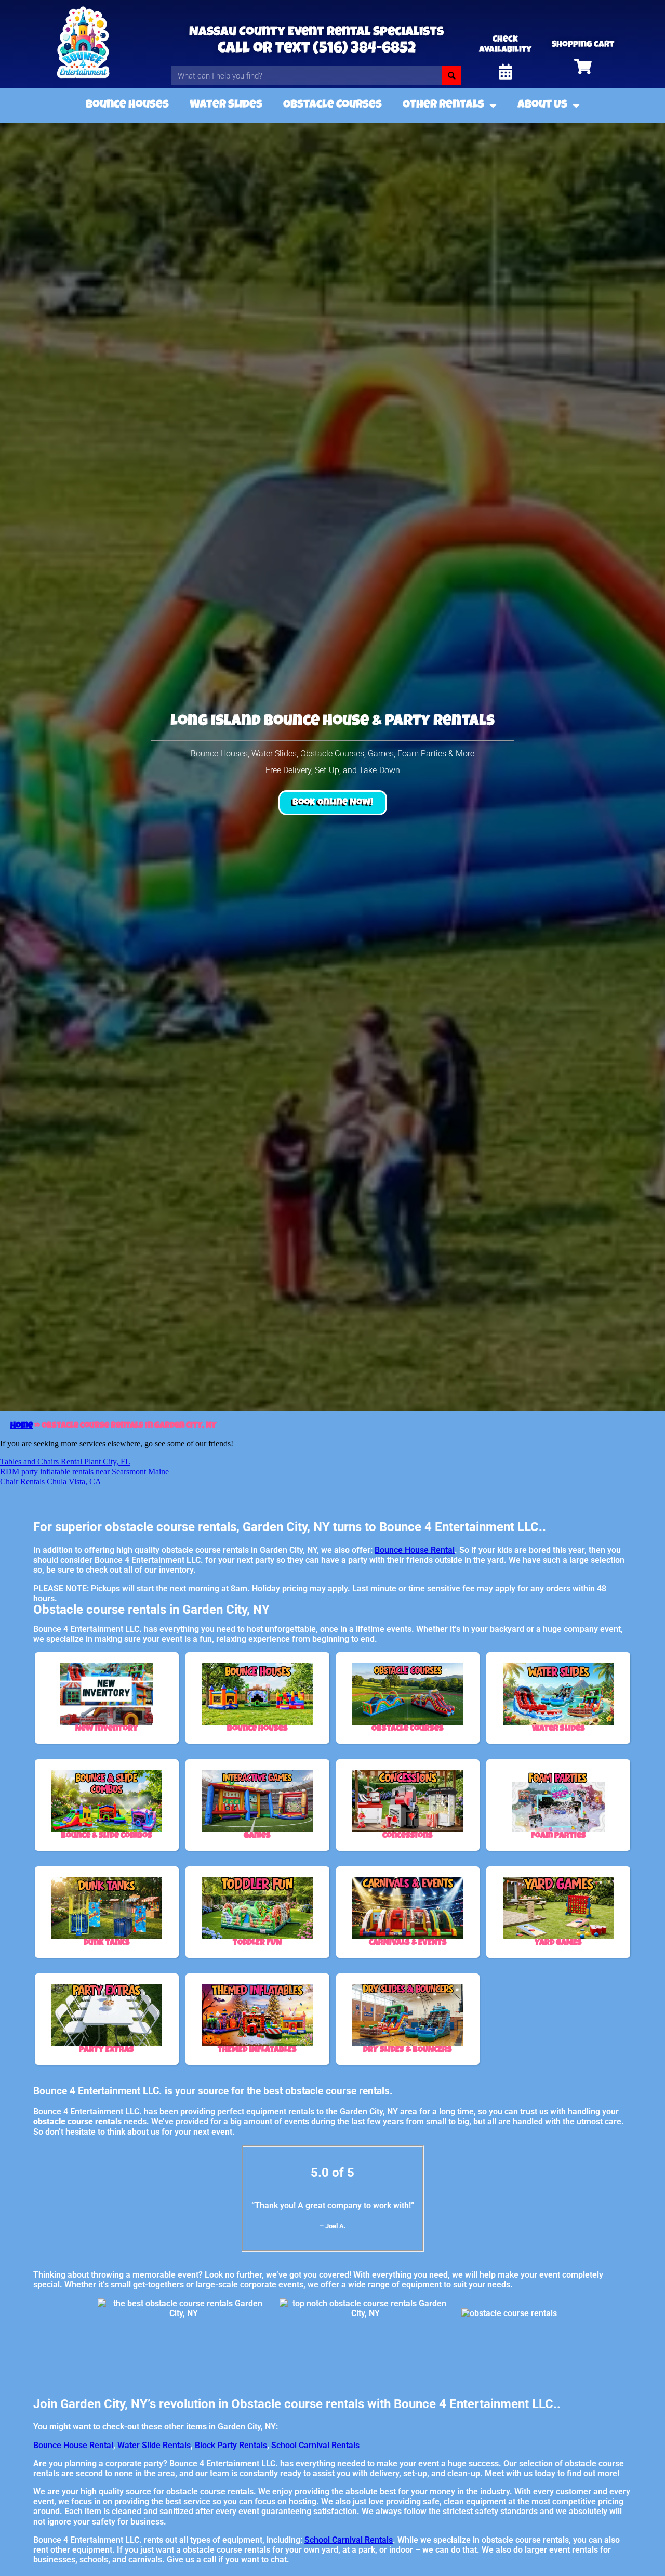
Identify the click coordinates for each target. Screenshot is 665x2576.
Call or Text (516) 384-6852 (317, 49)
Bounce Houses (127, 106)
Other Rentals (443, 106)
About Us (542, 106)
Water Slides (226, 106)
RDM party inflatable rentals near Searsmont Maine (84, 1472)
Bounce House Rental (415, 1550)
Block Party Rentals (231, 2445)
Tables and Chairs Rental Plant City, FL (65, 1462)
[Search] (452, 76)
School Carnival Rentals (315, 2445)
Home (22, 1426)
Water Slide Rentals (154, 2445)
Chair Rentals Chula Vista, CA (51, 1481)
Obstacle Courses (332, 106)
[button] (333, 803)
